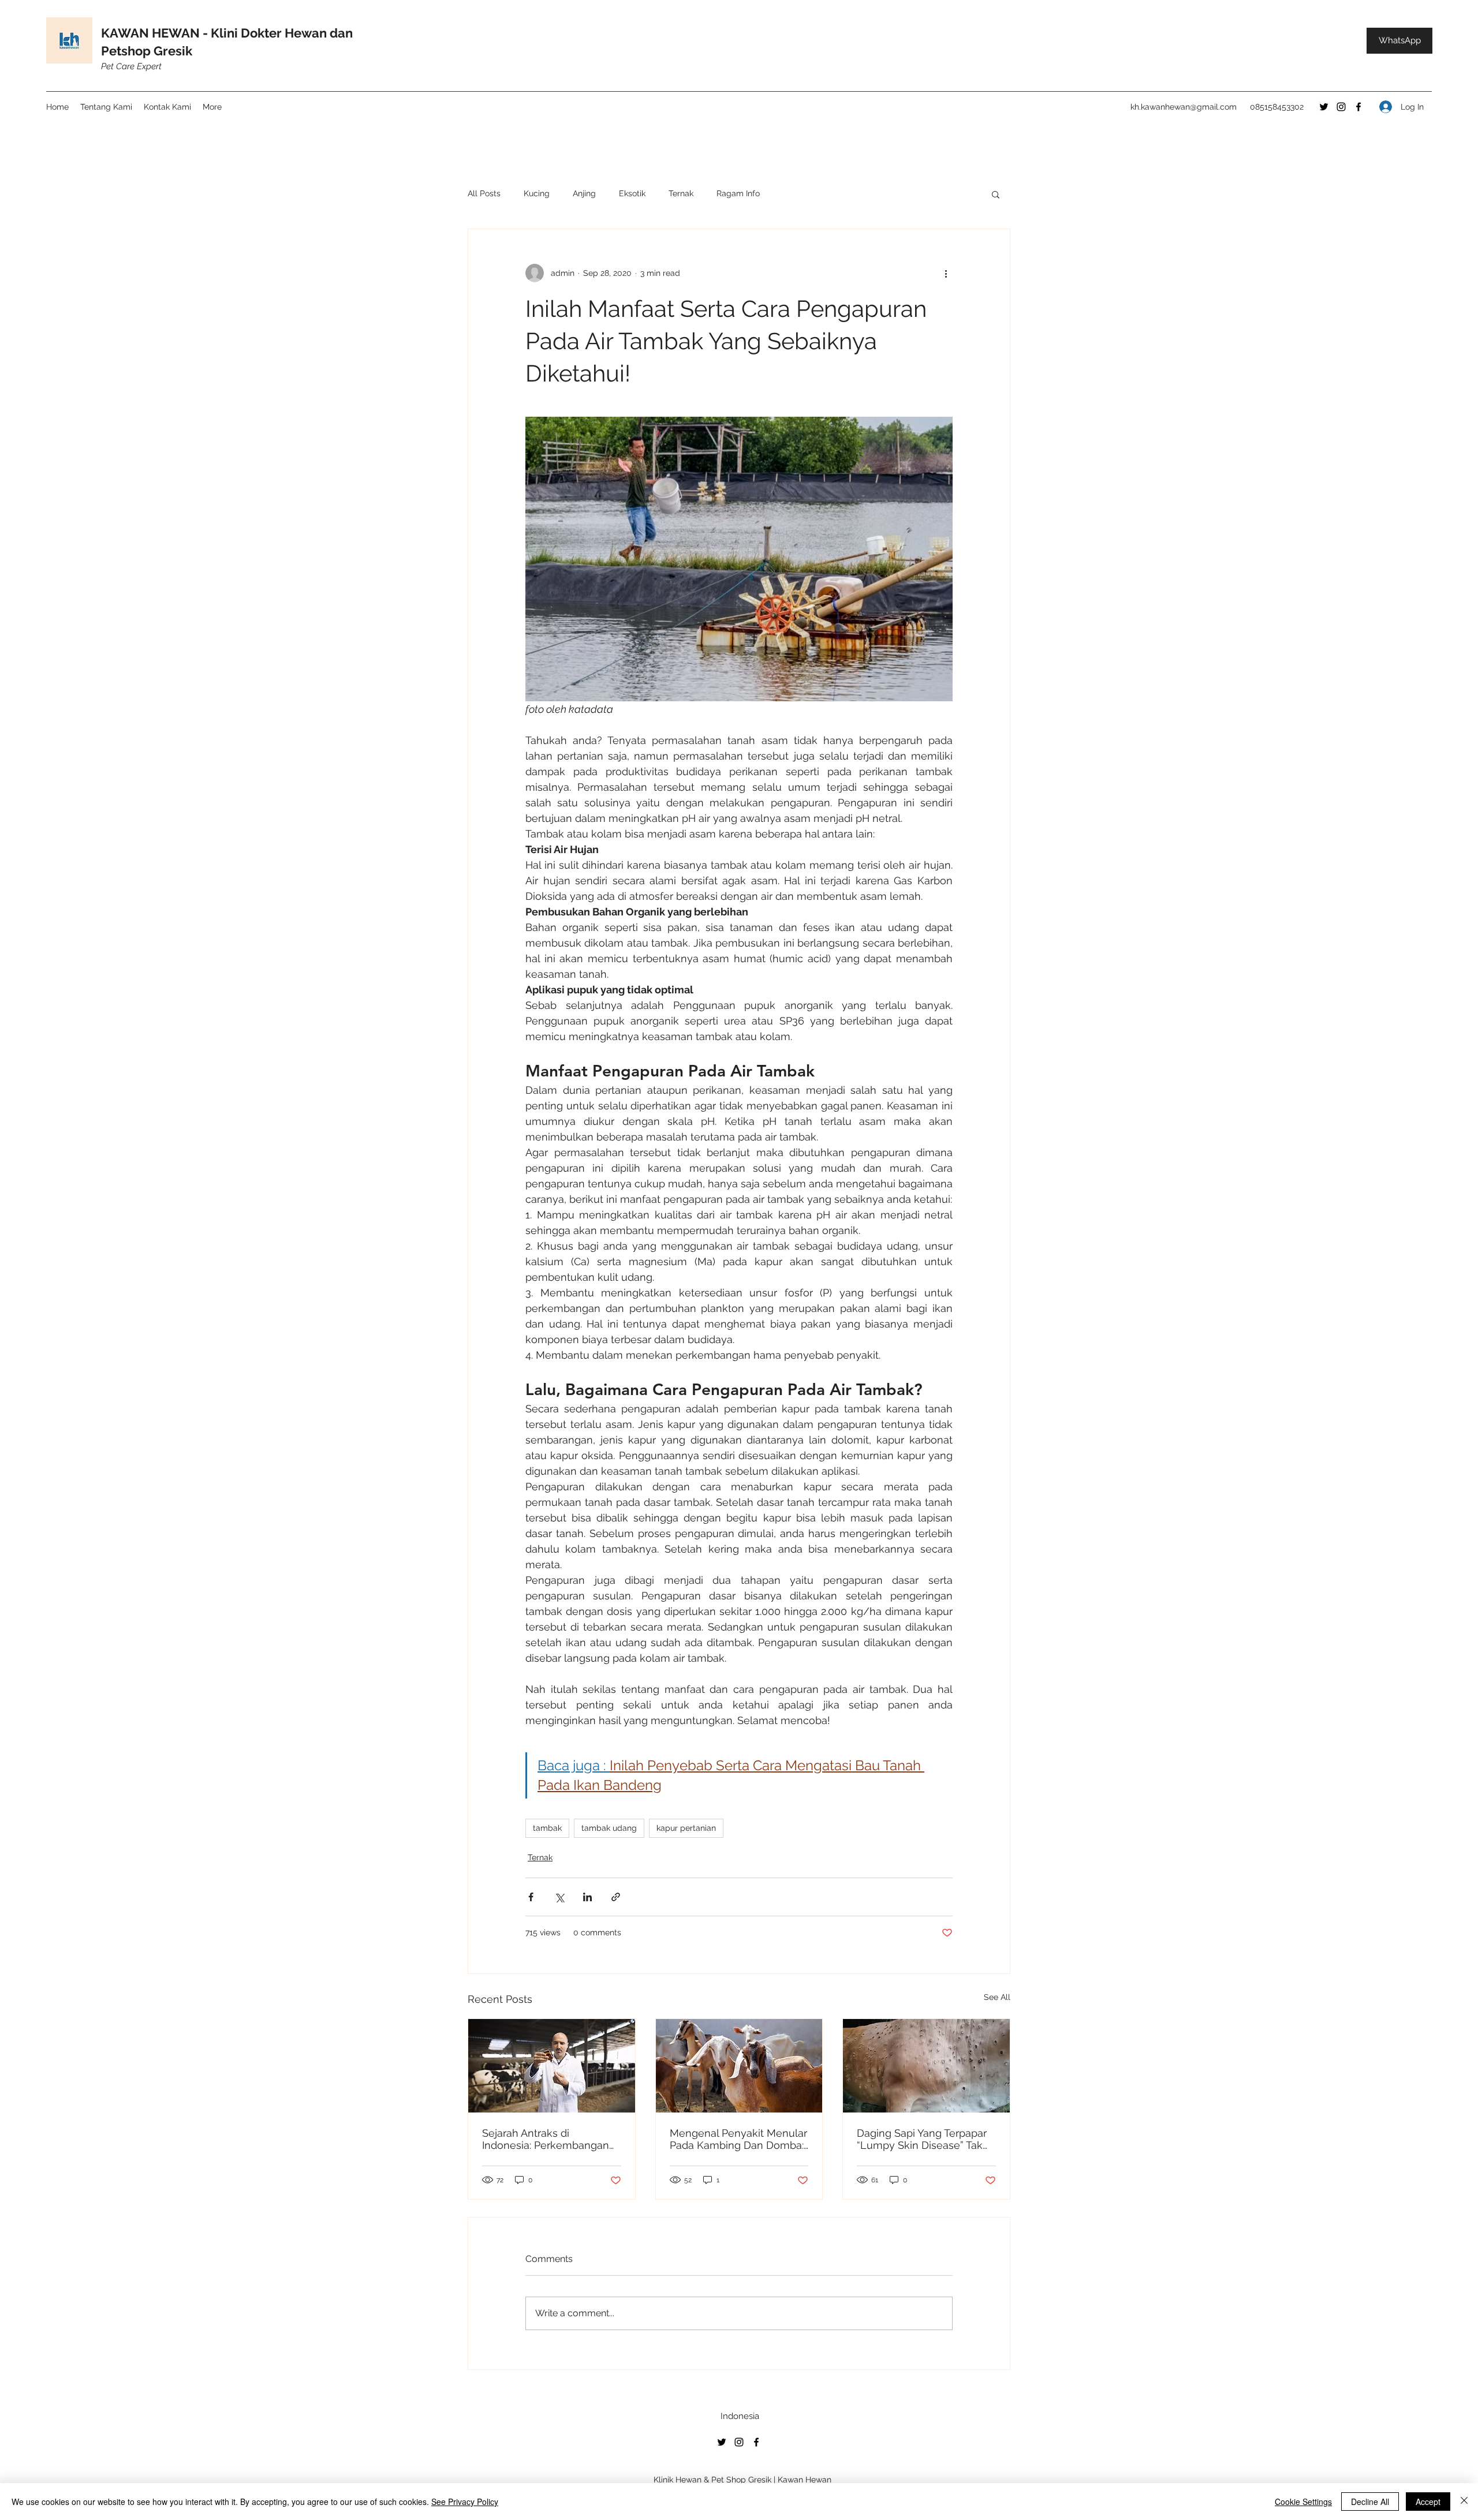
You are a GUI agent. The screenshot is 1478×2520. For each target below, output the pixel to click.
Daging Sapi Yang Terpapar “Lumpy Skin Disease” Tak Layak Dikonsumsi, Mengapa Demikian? (922, 2139)
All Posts (484, 193)
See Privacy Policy (465, 2502)
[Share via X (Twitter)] (559, 1897)
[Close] (1464, 2502)
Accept (1428, 2502)
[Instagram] (1341, 107)
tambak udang (609, 1828)
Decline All (1370, 2502)
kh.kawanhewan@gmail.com (1184, 107)
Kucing (537, 193)
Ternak (681, 193)
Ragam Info (738, 193)
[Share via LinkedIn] (587, 1897)
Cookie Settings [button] (1303, 2502)
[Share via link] (616, 1897)
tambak (547, 1828)
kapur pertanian (686, 1828)
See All (997, 1997)
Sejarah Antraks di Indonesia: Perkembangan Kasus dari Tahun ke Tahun (547, 2139)
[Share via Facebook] (531, 1897)
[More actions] (946, 273)
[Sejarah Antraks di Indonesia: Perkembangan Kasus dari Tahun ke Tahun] (552, 2066)
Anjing (584, 193)
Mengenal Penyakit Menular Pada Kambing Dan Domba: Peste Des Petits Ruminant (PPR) (738, 2139)
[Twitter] (1324, 107)
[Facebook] (1358, 107)
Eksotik (632, 193)
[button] (996, 194)
